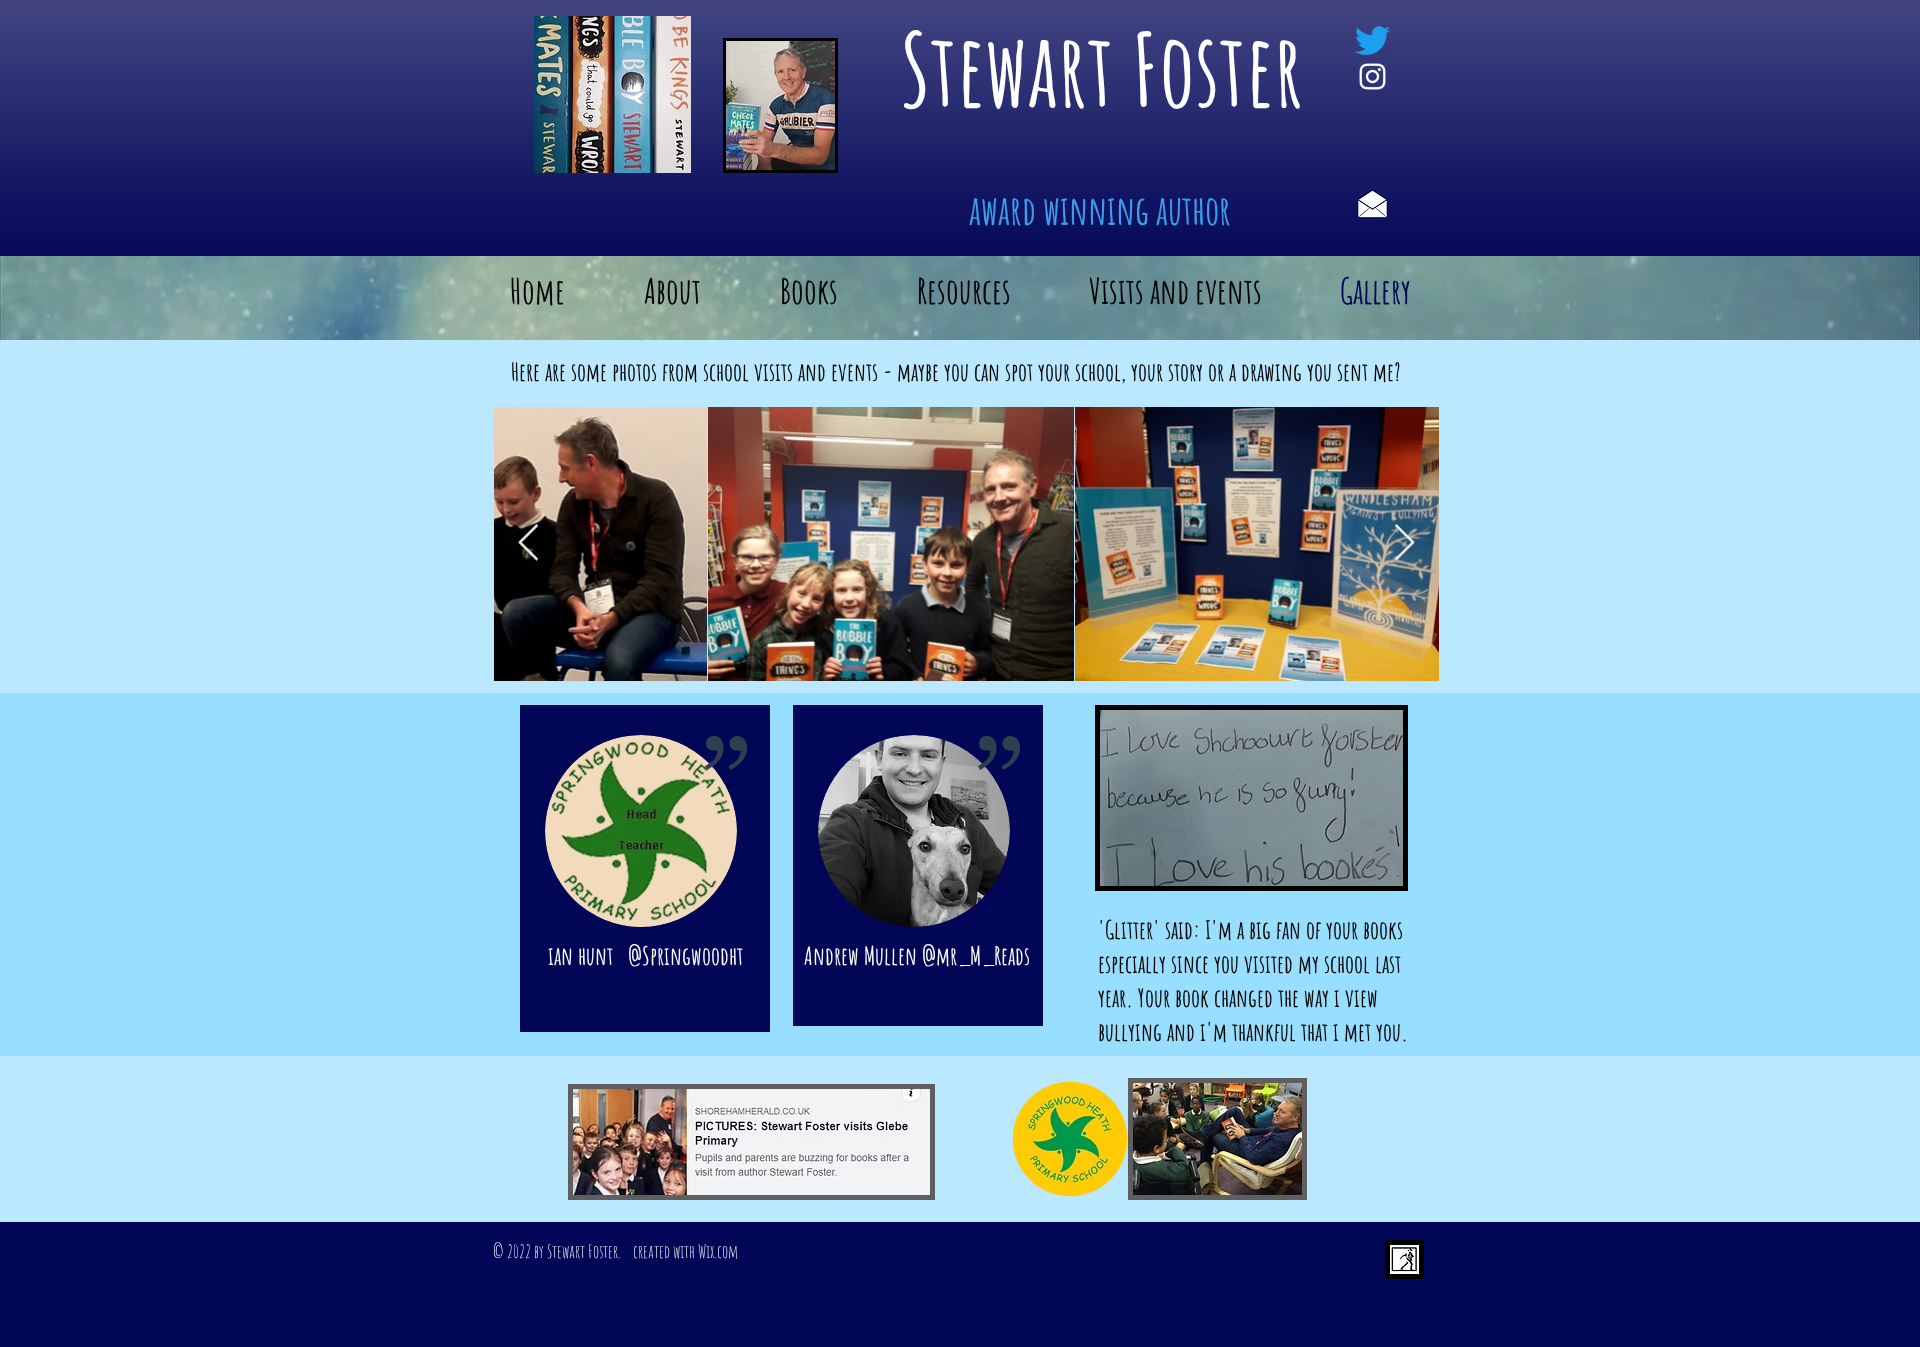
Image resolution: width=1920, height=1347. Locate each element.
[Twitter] (1372, 40)
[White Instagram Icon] (1372, 76)
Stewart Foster (1102, 68)
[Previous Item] (528, 543)
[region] (645, 868)
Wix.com (718, 1251)
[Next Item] (1404, 543)
